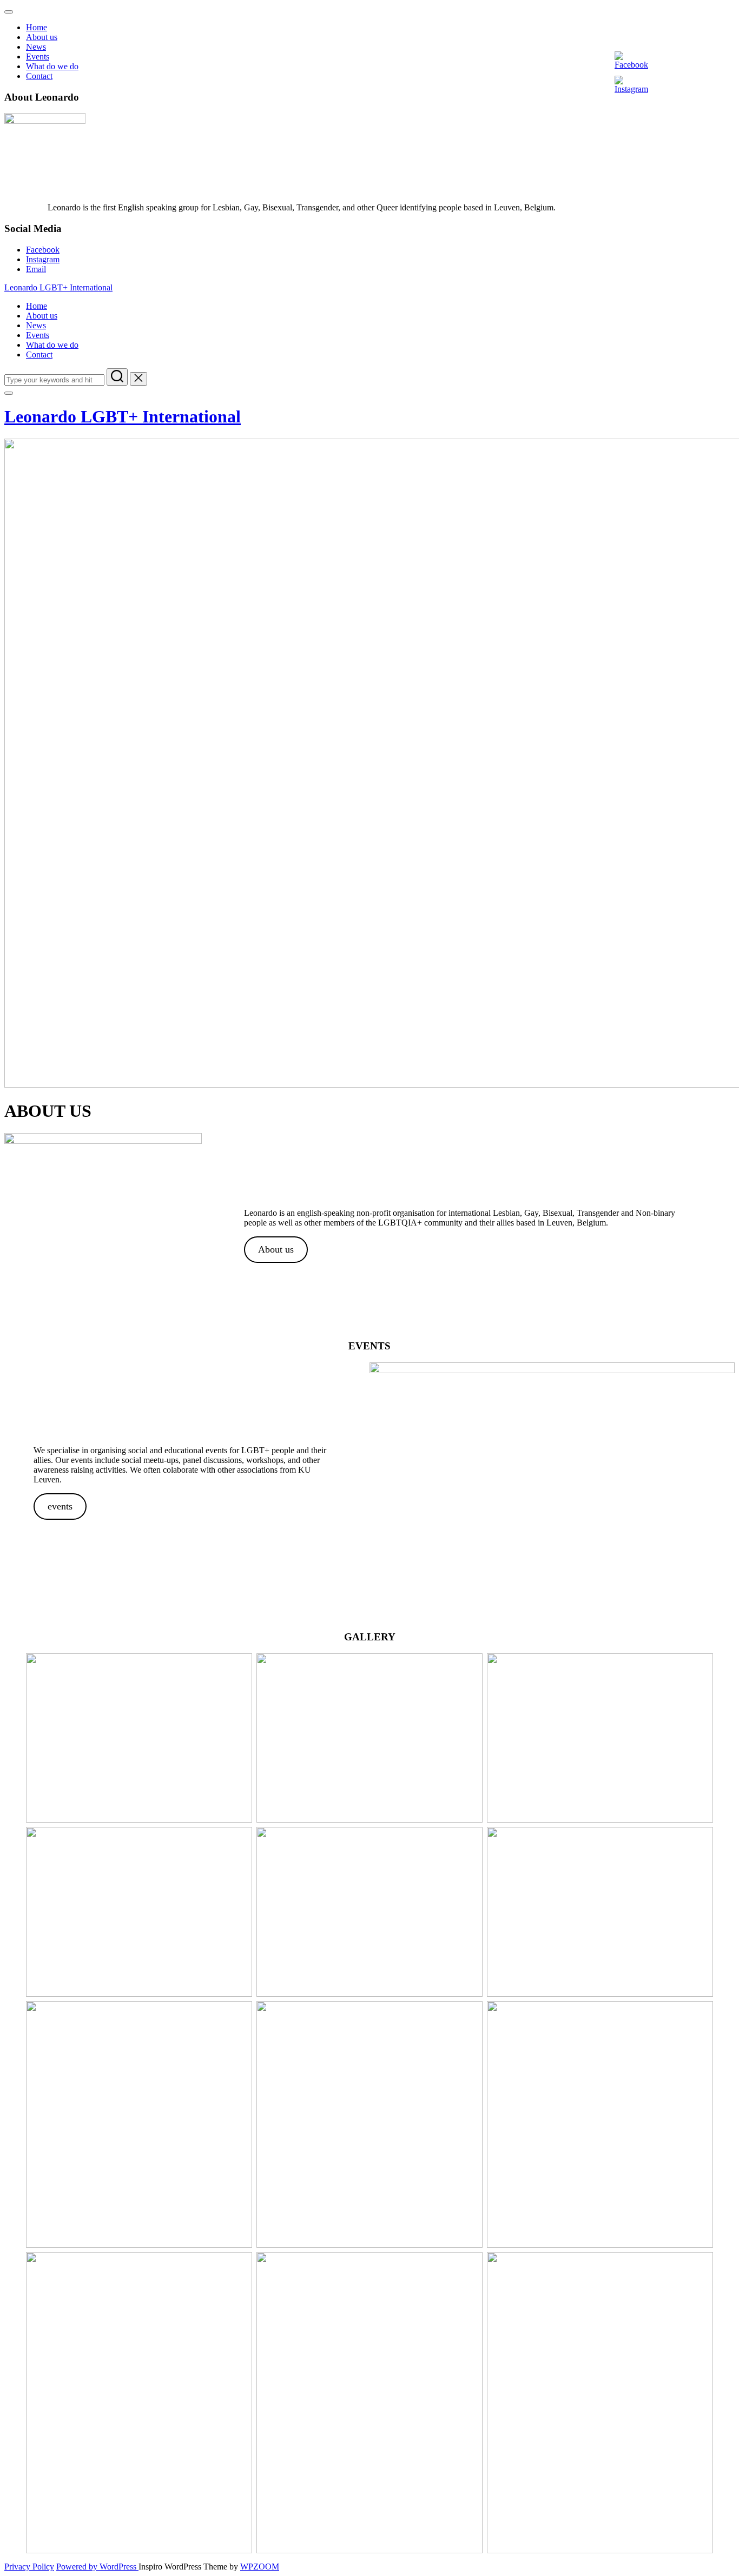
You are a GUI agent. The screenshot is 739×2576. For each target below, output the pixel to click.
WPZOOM (260, 2567)
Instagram (43, 259)
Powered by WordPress (97, 2567)
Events (38, 57)
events (60, 1506)
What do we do (52, 66)
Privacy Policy (29, 2567)
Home (37, 27)
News (36, 47)
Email (36, 269)
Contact (39, 76)
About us (42, 37)
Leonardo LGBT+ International (58, 287)
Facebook (43, 250)
